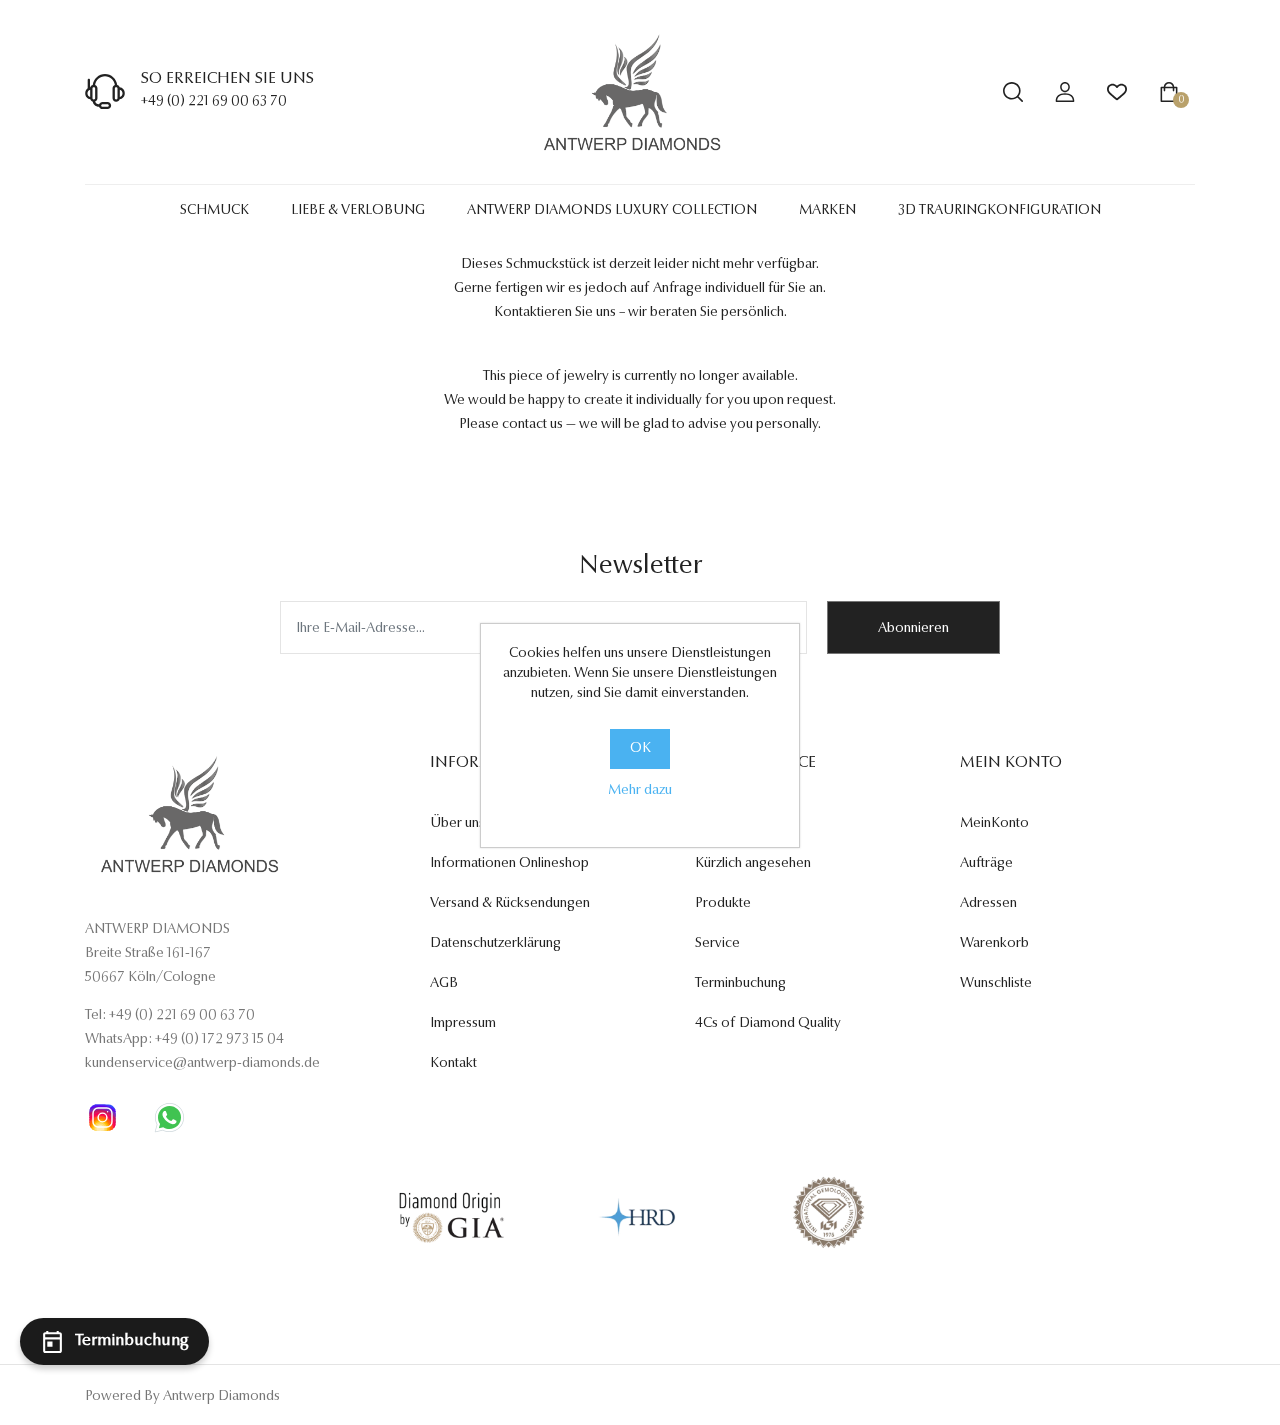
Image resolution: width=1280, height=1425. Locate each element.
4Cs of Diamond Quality (768, 1024)
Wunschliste (996, 984)
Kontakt (453, 1064)
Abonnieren (913, 629)
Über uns (457, 824)
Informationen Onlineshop (509, 864)
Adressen (988, 904)
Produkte (723, 904)
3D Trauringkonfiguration (999, 211)
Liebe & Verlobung (358, 211)
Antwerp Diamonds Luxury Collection (612, 211)
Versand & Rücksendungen (510, 904)
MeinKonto (994, 824)
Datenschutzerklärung (495, 944)
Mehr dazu (640, 791)
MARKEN (827, 211)
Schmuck (214, 211)
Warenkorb (994, 944)
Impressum (463, 1024)
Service (717, 944)
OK (640, 749)
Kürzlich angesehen (753, 864)
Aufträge (986, 864)
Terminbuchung (740, 984)
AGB (444, 984)
